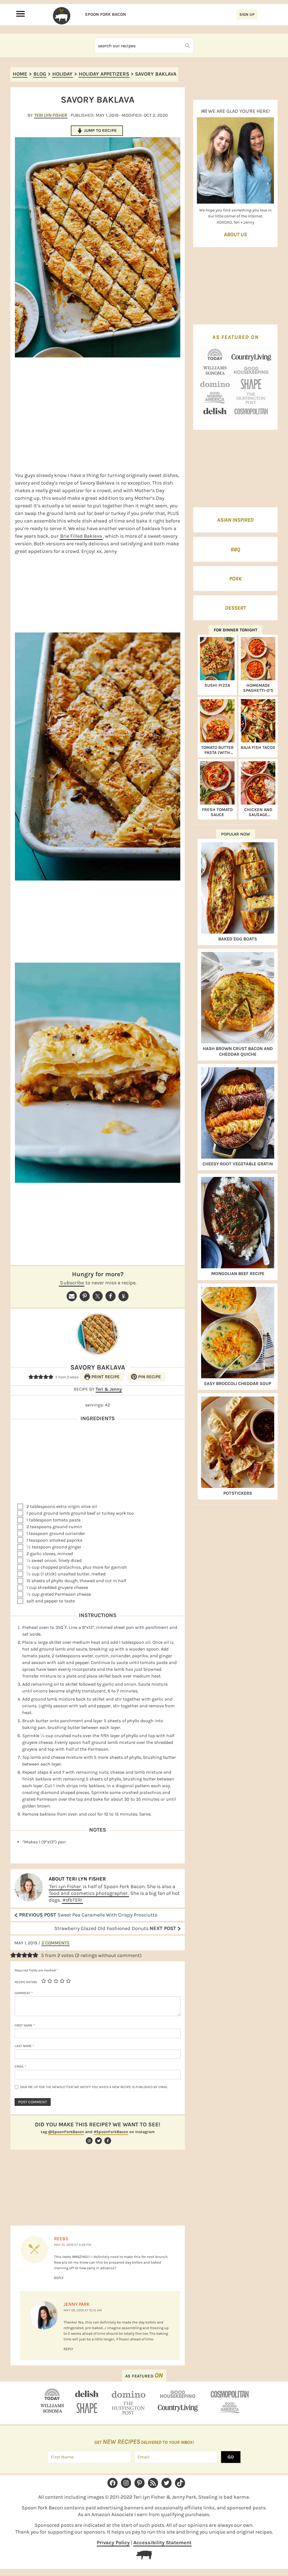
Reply (59, 2278)
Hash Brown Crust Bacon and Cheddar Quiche (238, 1051)
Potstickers (238, 1493)
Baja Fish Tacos (258, 747)
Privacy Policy (113, 2543)
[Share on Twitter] (98, 1296)
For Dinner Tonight (236, 630)
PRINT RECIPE (105, 1377)
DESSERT (235, 608)
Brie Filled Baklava (81, 536)
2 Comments (56, 1943)
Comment (24, 1993)
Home (20, 74)
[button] (31, 1377)
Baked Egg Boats (238, 939)
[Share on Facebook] (111, 1296)
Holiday (62, 74)
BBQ (235, 550)
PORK (235, 579)
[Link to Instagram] (88, 2141)
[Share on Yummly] (123, 1296)
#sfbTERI (72, 1900)
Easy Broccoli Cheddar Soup (238, 1383)
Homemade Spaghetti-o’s (258, 688)
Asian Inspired (235, 520)
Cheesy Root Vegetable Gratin (238, 1164)
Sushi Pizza (217, 685)
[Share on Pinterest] (85, 1296)
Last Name (24, 2046)
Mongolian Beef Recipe (238, 1274)
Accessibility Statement (162, 2543)
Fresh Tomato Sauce (217, 812)
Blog (40, 74)
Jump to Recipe (100, 130)
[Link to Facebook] (107, 2141)
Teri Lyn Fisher (65, 1886)
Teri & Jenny (109, 1389)
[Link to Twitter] (98, 2141)
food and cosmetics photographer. (89, 1893)
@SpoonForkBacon (66, 2132)
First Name (25, 2025)
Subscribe (72, 1283)
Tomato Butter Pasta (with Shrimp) (217, 750)
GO (231, 2457)
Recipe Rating (26, 1982)
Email (20, 2066)
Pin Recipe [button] (149, 1377)
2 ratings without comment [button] (108, 1955)
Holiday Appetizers (104, 74)
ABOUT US (235, 235)
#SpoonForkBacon (111, 2132)
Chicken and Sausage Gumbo (258, 812)
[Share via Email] (72, 1296)
